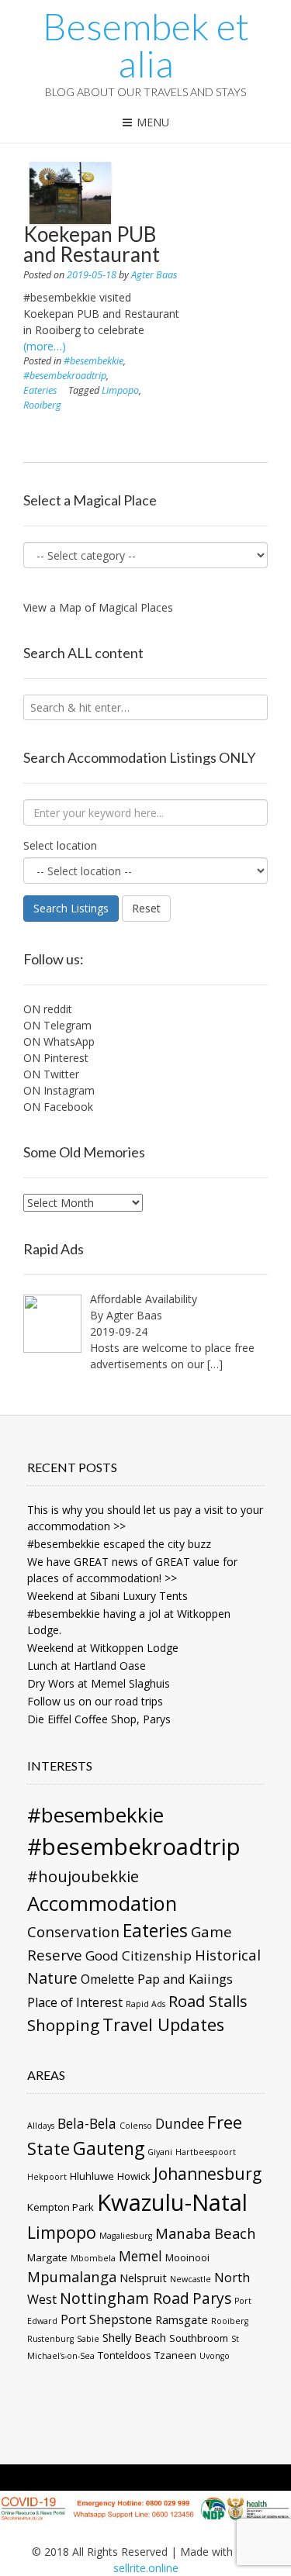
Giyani (160, 2152)
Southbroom (199, 2338)
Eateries (40, 390)
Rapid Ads (145, 2004)
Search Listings (71, 908)
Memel (140, 2256)
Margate (47, 2257)
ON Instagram (59, 1090)
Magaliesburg (126, 2236)
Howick (134, 2176)
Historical (228, 1955)
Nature (52, 1978)
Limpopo (120, 390)
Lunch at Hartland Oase (87, 1666)
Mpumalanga (72, 2276)
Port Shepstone (106, 2319)
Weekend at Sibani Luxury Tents (107, 1596)
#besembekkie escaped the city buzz (119, 1544)
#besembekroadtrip (65, 376)
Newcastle (191, 2279)
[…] (215, 1364)
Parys (212, 2298)
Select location (60, 845)
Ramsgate (182, 2319)
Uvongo (215, 2356)
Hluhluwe (92, 2176)
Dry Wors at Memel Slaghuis (99, 1683)
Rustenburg (50, 2339)
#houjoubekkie (83, 1876)
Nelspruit (143, 2278)
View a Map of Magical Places (98, 607)
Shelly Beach (134, 2337)
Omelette (107, 1979)
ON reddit (48, 1009)
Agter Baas (154, 275)
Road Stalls (208, 2001)
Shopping (63, 2025)
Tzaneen (175, 2355)
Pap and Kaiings (185, 1979)
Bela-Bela (87, 2123)
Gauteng (109, 2148)
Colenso (136, 2126)
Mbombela (93, 2258)
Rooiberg (42, 405)
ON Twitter (51, 1074)
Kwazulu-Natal (172, 2202)
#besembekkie (94, 361)
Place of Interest (75, 2002)
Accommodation (102, 1903)
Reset (146, 908)
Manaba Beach (206, 2233)
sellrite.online (146, 2568)
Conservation (73, 1931)
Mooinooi (187, 2257)
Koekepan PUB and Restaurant (92, 244)
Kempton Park (61, 2207)
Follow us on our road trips (95, 1701)
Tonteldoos (125, 2355)
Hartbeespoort (206, 2152)
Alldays (41, 2126)
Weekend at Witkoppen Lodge (103, 1648)
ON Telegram (57, 1025)
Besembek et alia (146, 45)
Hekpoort (47, 2177)
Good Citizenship (139, 1955)
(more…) (45, 346)
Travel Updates (163, 2024)
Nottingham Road (125, 2298)
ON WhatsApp (59, 1041)
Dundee (180, 2123)
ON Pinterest (56, 1058)
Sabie (88, 2339)
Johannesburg (208, 2174)
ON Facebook (58, 1107)
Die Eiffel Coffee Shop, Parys (99, 1719)
